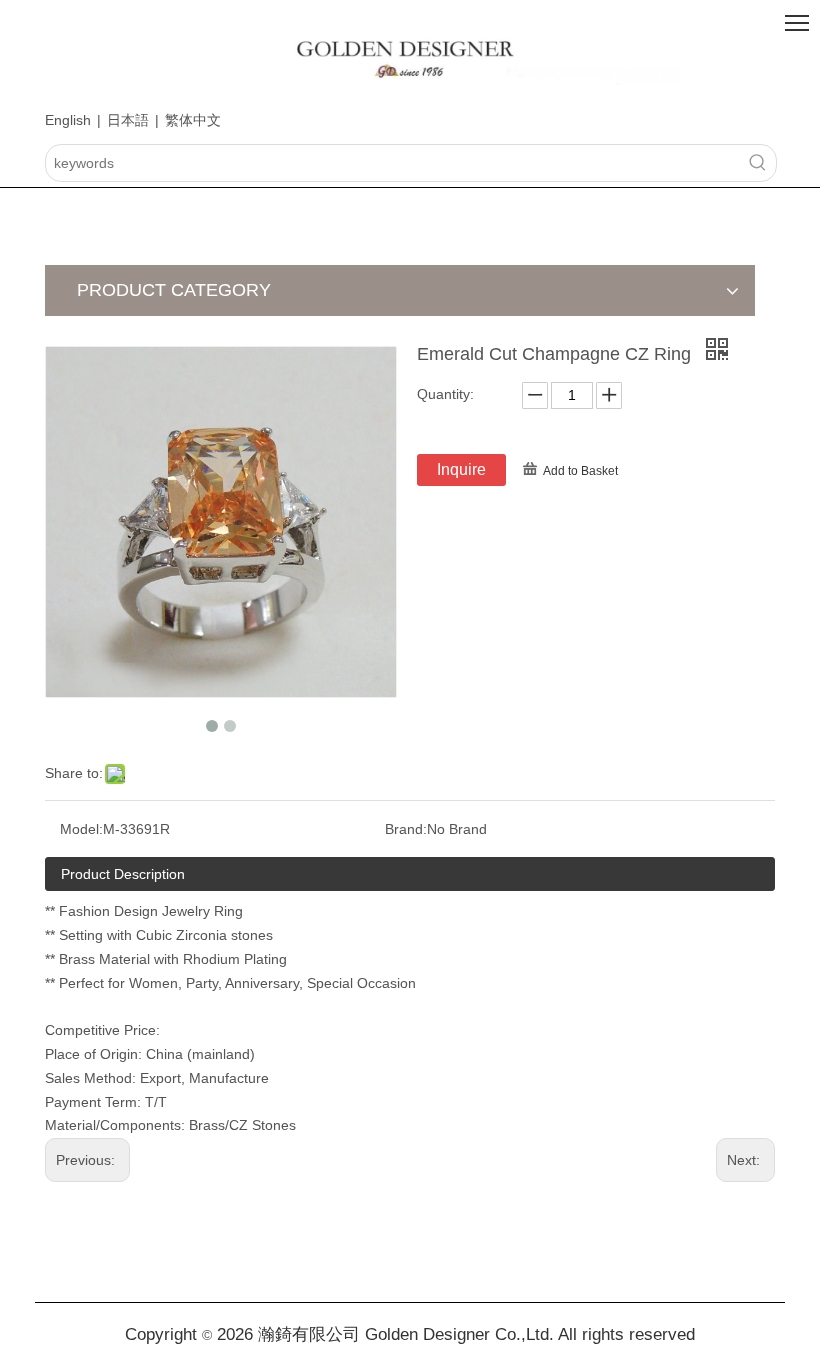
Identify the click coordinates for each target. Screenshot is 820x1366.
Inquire (461, 469)
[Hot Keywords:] (758, 163)
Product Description (123, 874)
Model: (81, 829)
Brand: (406, 829)
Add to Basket (580, 471)
